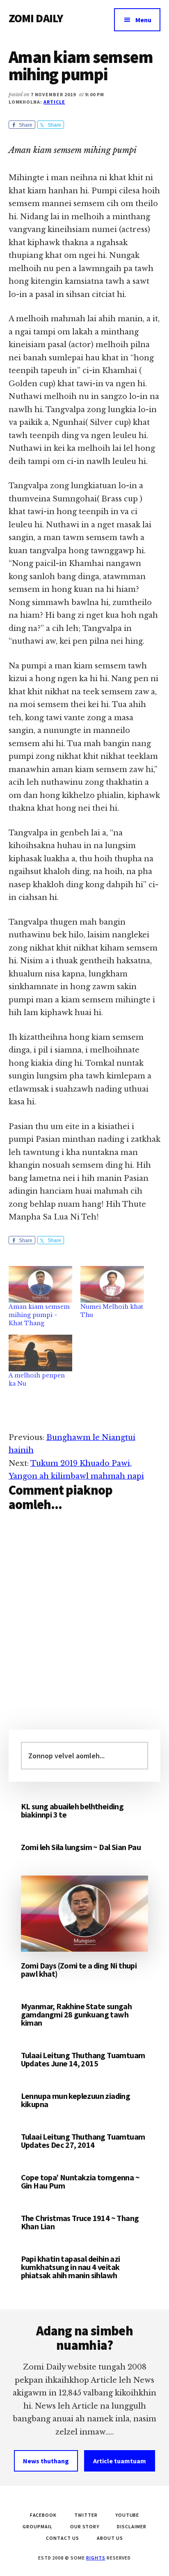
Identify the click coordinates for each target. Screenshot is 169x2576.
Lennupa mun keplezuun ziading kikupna (76, 2100)
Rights (96, 2558)
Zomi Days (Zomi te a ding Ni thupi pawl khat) (79, 1970)
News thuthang (46, 2461)
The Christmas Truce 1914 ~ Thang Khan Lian (80, 2222)
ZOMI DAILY (36, 18)
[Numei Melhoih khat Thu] (112, 1284)
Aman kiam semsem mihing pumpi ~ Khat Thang (39, 1315)
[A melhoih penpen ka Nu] (40, 1353)
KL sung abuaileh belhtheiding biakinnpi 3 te (72, 1810)
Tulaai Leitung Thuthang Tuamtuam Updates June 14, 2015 (83, 2059)
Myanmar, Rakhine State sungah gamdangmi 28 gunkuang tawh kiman (77, 2014)
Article (54, 102)
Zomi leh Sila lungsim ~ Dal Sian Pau (81, 1847)
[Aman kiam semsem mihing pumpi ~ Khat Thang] (40, 1284)
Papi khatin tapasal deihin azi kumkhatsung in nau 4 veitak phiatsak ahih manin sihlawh (71, 2267)
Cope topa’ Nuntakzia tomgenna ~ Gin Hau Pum (80, 2181)
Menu (143, 20)
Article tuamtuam (120, 2461)
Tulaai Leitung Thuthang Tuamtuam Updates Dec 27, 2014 (83, 2141)
